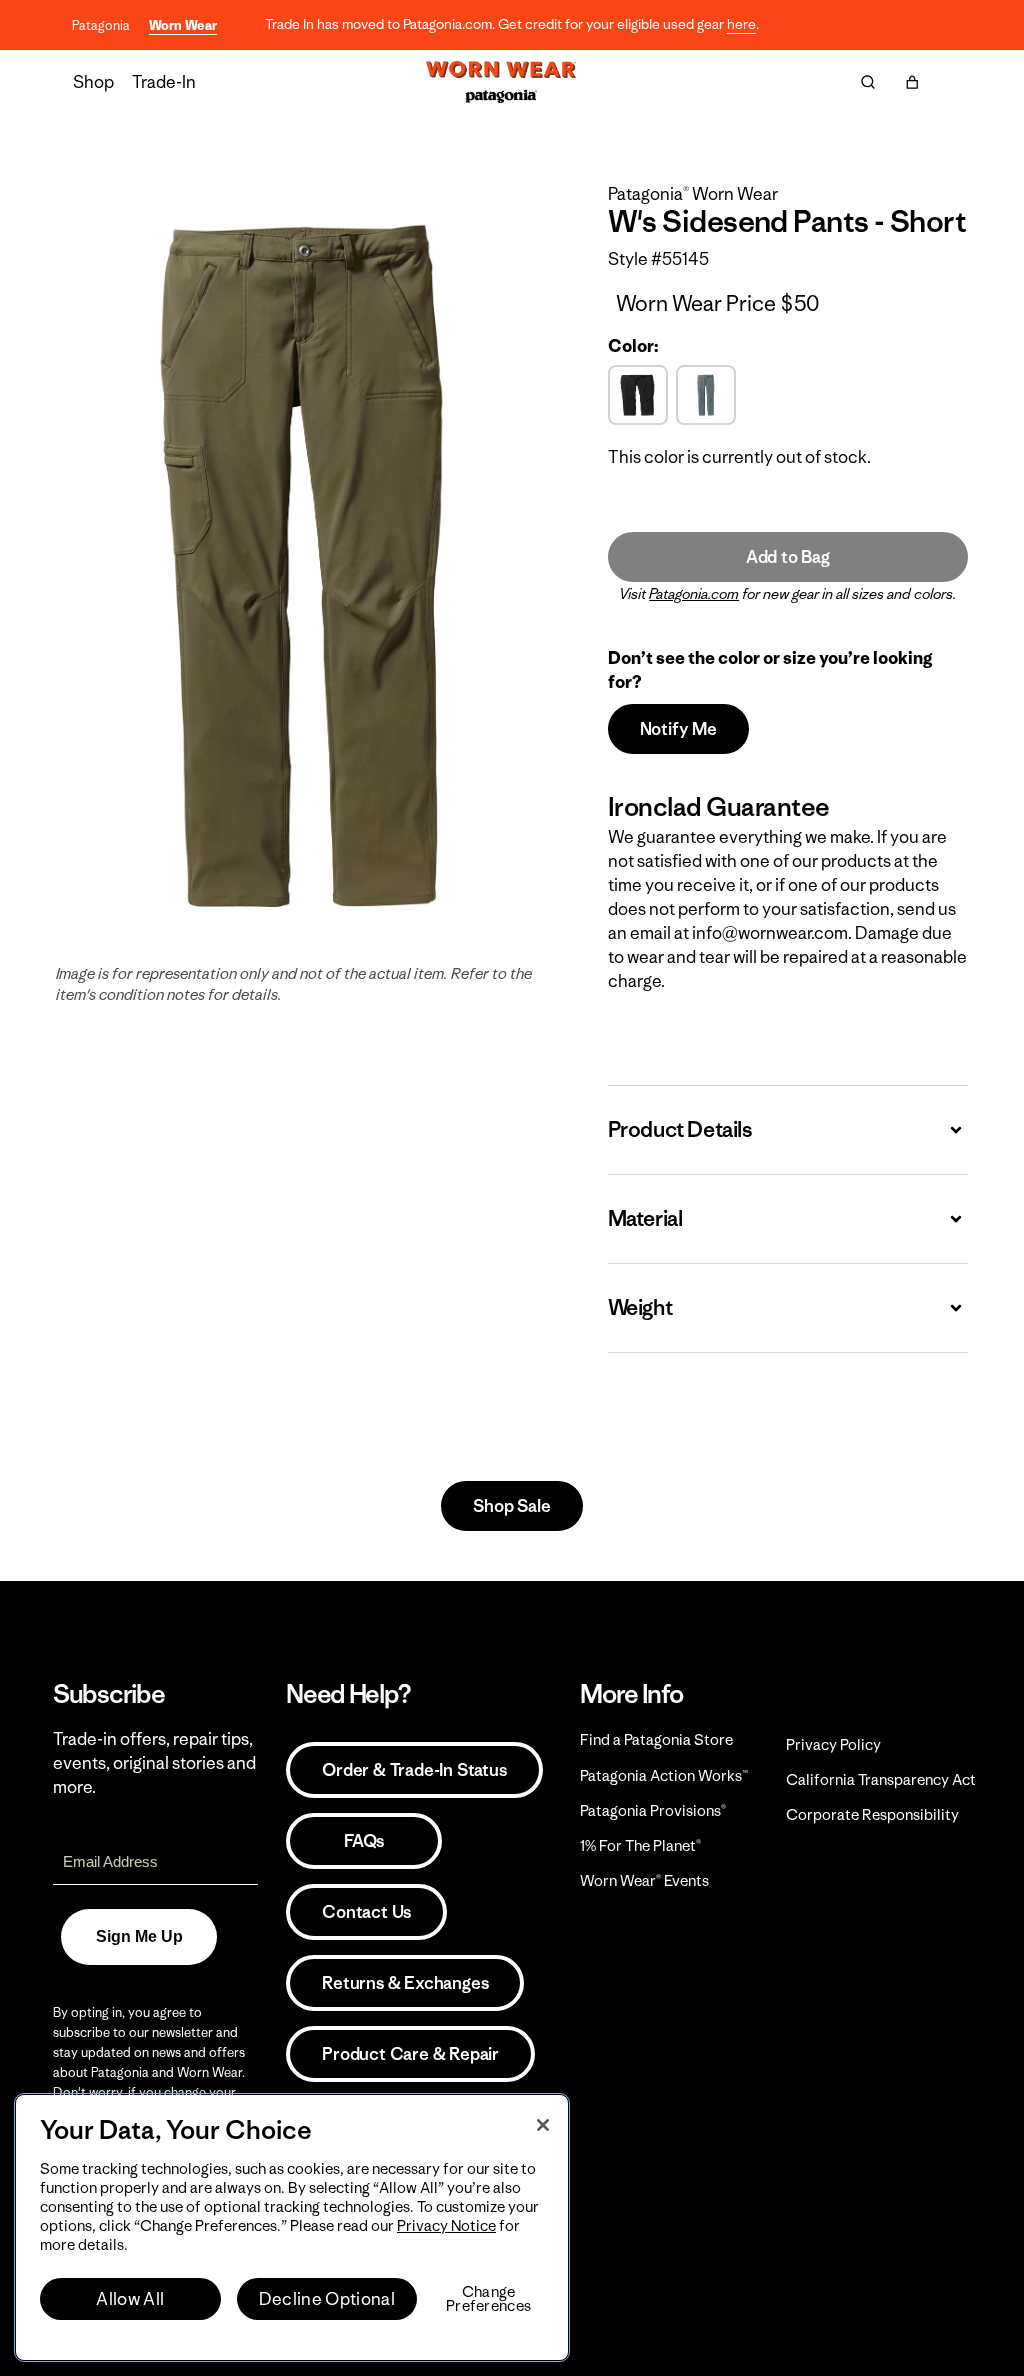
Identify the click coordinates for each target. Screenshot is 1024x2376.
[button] (912, 82)
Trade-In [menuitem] (164, 82)
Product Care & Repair (410, 2054)
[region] (292, 2227)
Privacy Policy (833, 1744)
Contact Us (366, 1912)
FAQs (364, 1841)
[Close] (543, 2125)
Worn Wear (183, 25)
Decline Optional (327, 2299)
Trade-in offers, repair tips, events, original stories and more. (154, 1763)
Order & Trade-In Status (414, 1770)
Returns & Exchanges (405, 1983)
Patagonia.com (694, 594)
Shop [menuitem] (93, 82)
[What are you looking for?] (868, 82)
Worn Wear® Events (644, 1880)
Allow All (130, 2299)
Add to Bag (788, 557)
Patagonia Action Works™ (664, 1775)
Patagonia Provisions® (653, 1810)
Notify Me (678, 729)
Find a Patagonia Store (656, 1739)
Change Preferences (488, 2299)
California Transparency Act (881, 1779)
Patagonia (101, 25)
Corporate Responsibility (872, 1814)
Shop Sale (511, 1506)
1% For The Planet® (640, 1845)
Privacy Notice (446, 2225)
